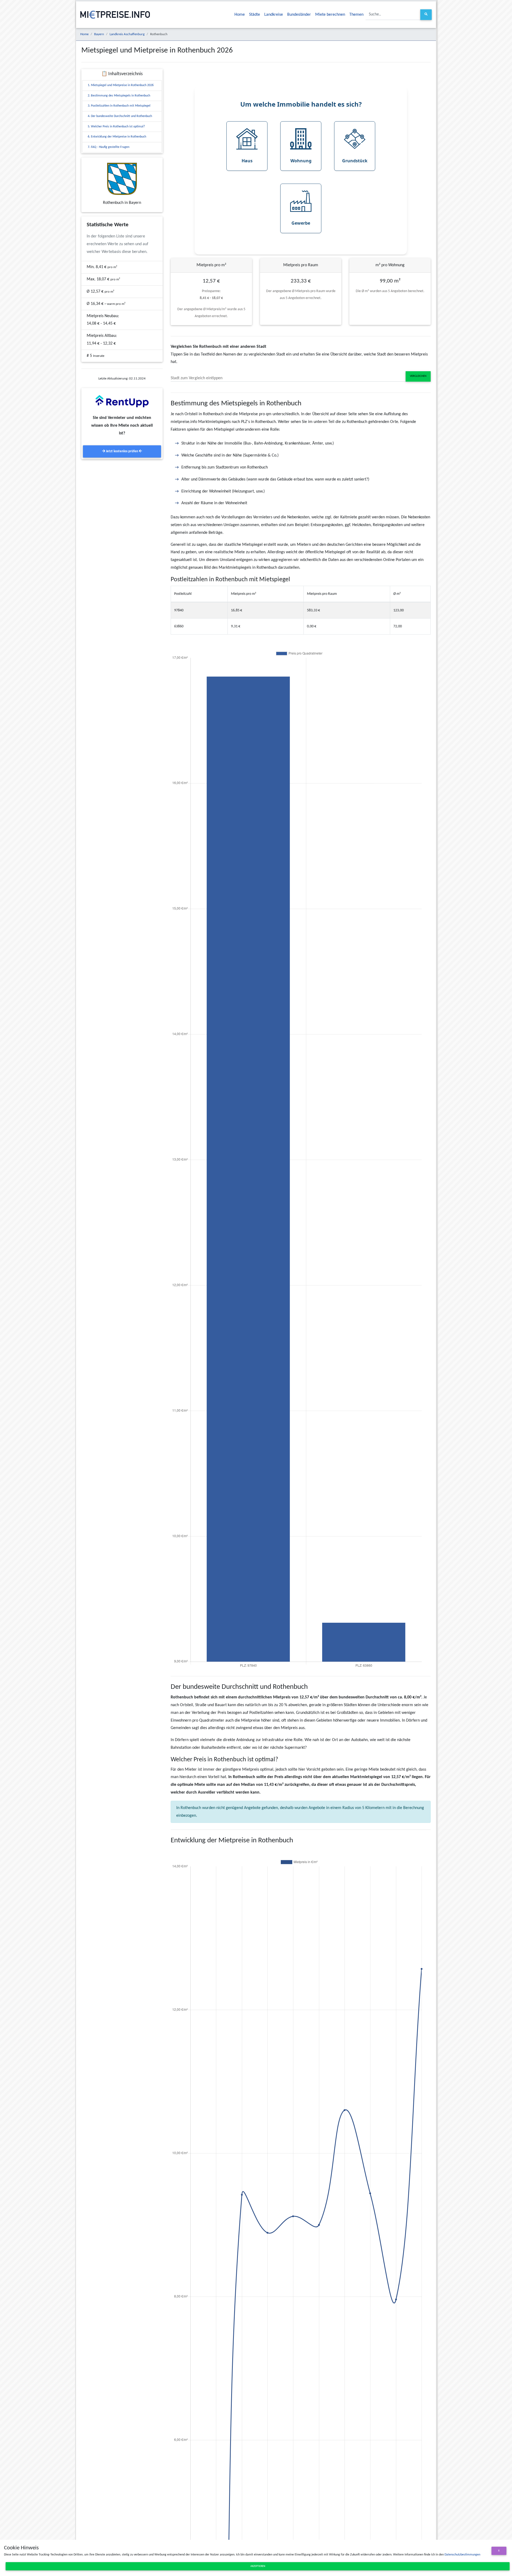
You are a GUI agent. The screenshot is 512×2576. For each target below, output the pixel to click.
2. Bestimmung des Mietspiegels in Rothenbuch (119, 96)
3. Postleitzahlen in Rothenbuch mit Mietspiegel (119, 106)
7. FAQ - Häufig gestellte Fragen (109, 147)
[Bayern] (122, 179)
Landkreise (274, 15)
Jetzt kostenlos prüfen (122, 451)
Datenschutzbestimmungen (462, 2555)
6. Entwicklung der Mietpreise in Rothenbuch (117, 137)
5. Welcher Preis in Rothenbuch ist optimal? (116, 127)
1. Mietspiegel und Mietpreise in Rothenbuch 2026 (121, 85)
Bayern (99, 34)
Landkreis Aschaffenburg (127, 34)
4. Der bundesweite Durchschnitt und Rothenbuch (120, 116)
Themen (356, 15)
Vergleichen (418, 376)
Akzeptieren (258, 2566)
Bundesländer (299, 15)
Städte (255, 15)
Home (240, 15)
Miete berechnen (330, 15)
